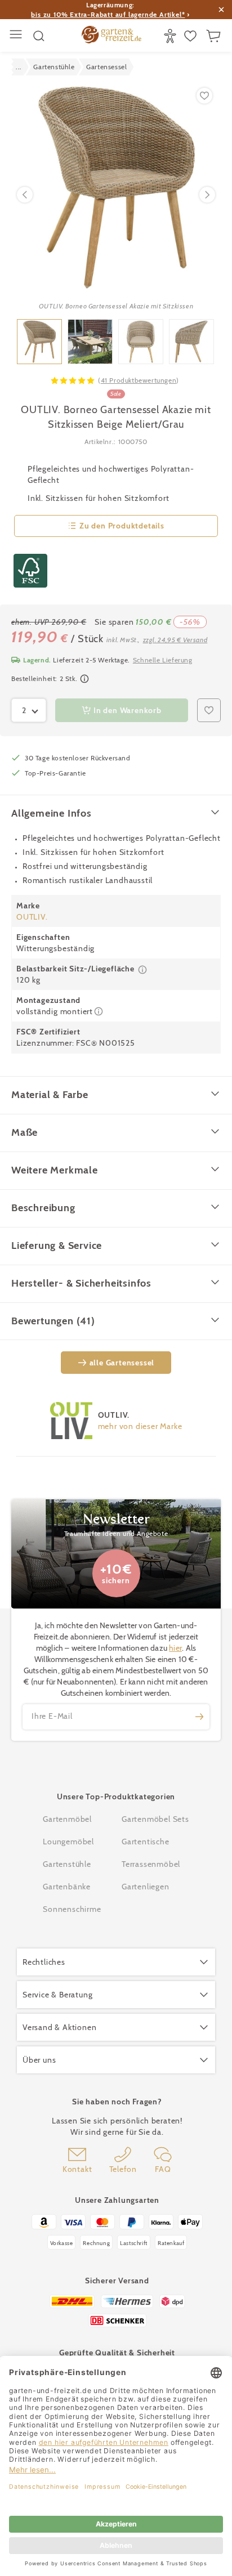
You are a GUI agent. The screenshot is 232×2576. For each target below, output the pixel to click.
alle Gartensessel (122, 1363)
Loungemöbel (68, 1842)
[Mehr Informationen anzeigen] (84, 679)
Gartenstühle (67, 1864)
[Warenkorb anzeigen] (215, 36)
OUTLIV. (32, 917)
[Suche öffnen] (39, 36)
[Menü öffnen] (17, 36)
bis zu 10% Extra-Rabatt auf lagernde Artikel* (108, 14)
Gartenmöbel (67, 1819)
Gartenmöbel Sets (155, 1819)
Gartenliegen (146, 1887)
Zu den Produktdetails (122, 526)
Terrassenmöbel (151, 1864)
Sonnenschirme (72, 1909)
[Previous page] (25, 195)
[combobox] (29, 710)
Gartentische (146, 1842)
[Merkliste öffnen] (192, 36)
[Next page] (207, 195)
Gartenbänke (67, 1887)
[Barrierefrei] (171, 36)
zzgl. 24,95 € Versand (175, 640)
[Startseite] (111, 36)
